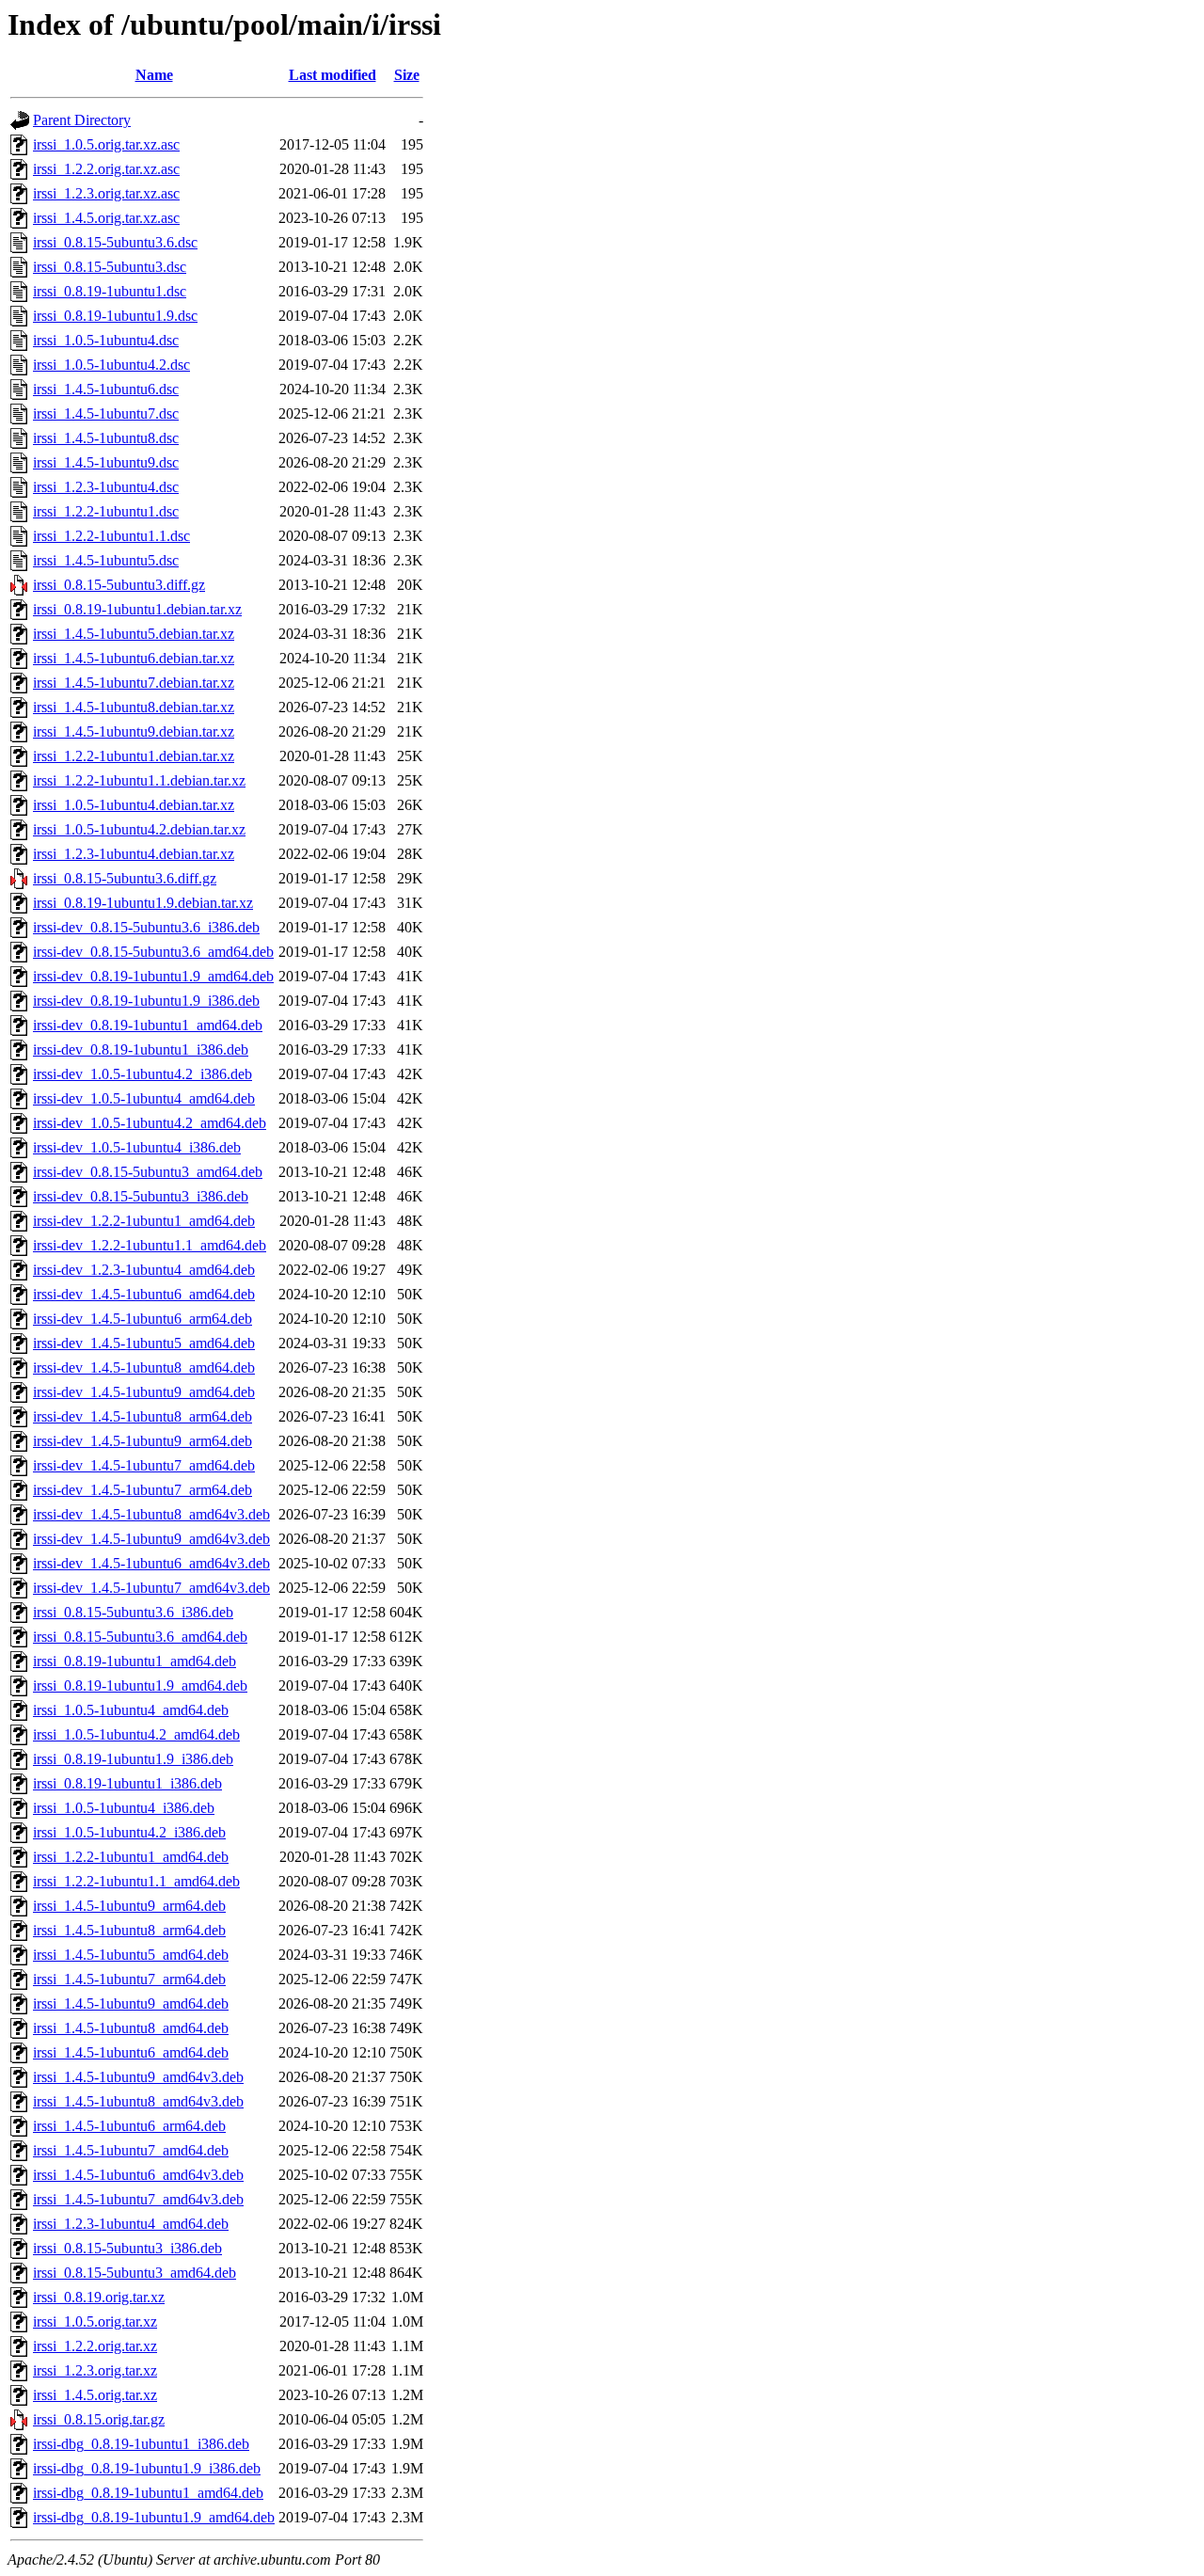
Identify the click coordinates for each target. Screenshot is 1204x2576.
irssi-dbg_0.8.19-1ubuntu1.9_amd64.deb (154, 2517)
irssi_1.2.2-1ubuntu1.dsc (106, 511)
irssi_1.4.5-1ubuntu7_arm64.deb (129, 1979)
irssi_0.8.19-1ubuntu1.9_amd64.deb (140, 1686)
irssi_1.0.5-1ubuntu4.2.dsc (111, 365)
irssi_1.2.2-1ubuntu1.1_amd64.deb (136, 1881)
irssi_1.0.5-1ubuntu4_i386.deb (124, 1808)
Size (407, 75)
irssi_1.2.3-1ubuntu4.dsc (106, 487)
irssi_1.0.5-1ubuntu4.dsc (106, 340)
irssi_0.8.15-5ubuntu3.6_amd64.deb (140, 1637)
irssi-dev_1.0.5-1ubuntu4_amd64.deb (144, 1098)
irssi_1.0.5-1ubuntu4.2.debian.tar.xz (139, 829)
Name (154, 75)
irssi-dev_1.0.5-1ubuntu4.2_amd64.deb (150, 1123)
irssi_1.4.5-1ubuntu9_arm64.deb (129, 1906)
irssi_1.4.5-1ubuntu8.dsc (106, 438)
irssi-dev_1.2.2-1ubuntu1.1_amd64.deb (150, 1245)
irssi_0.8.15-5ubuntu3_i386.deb (127, 2248)
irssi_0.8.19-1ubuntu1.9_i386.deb (133, 1759)
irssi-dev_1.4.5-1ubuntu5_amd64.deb (144, 1343)
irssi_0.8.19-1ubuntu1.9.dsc (115, 316)
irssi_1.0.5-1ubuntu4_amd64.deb (131, 1710)
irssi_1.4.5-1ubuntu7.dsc (106, 413)
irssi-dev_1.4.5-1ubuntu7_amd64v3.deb (151, 1588)
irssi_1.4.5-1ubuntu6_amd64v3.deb (138, 2175)
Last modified (333, 75)
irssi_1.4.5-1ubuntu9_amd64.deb (131, 2004)
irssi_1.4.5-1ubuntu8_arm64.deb (129, 1930)
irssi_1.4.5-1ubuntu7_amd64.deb (131, 2150)
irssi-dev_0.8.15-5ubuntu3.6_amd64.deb (153, 952)
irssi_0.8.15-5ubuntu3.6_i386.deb (133, 1612)
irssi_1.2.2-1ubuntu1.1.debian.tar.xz (139, 780)
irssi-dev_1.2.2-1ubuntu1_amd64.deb (144, 1221)
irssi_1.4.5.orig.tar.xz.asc (106, 218)
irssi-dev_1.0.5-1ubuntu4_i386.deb (137, 1147)
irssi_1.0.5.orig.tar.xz (95, 2322)
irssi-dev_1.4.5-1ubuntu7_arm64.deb (143, 1490)
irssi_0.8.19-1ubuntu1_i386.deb (127, 1783)
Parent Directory (82, 120)
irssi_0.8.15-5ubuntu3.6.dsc (115, 242)
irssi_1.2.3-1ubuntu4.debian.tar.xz (134, 854)
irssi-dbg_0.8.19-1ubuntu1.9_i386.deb (147, 2468)
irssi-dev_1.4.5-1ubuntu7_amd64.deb (144, 1465)
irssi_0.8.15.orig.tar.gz (99, 2419)
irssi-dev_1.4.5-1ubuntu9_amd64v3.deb (151, 1539)
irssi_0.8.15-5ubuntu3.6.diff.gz (125, 878)
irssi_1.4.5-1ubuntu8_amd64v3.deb (138, 2101)
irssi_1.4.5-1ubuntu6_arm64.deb (129, 2126)
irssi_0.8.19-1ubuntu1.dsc (110, 291)
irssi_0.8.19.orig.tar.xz (99, 2297)
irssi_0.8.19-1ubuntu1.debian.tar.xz (137, 609)
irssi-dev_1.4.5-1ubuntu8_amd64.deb (144, 1368)
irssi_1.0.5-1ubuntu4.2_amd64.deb (136, 1734)
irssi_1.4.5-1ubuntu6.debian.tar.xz (134, 658)
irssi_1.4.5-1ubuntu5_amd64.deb (131, 1955)
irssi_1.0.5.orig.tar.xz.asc (106, 144)
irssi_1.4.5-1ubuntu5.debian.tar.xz (134, 634)
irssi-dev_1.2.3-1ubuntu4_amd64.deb (144, 1270)
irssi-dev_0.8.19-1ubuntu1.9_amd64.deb (153, 976)
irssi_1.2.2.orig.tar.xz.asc (106, 169)
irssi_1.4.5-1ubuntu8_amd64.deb (131, 2028)
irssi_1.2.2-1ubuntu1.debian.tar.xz (134, 756)
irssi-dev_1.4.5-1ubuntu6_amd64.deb (144, 1294)
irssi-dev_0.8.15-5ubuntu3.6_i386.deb (146, 927)
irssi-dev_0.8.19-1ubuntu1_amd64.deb (148, 1025)
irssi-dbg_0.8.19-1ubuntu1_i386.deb (141, 2444)
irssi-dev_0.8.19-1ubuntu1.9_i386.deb (146, 1001)
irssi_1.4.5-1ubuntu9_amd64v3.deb (138, 2077)
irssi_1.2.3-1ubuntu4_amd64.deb (131, 2224)
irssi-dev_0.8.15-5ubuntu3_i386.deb (141, 1196)
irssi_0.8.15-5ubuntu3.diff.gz (119, 585)
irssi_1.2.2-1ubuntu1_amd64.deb (131, 1857)
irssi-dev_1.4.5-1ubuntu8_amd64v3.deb (151, 1514)
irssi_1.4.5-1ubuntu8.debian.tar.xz (134, 707)
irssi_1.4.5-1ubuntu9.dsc (106, 462)
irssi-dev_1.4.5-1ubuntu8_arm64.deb (143, 1416)
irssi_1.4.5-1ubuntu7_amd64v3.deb (138, 2199)
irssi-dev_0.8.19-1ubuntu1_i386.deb (141, 1049)
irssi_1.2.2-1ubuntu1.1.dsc (111, 536)
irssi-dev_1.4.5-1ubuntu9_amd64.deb (144, 1392)
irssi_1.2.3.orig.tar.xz (95, 2370)
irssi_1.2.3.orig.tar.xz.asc (106, 193)
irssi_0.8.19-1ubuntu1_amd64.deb (135, 1661)
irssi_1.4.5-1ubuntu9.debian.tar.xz (134, 731)
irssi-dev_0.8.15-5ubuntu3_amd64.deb (148, 1172)
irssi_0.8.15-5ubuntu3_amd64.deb (135, 2273)
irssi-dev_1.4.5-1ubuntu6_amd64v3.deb (151, 1563)
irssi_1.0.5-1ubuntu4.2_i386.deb (129, 1832)
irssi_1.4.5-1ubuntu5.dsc (106, 560)
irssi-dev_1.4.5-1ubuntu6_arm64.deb (143, 1319)
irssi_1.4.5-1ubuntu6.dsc (106, 389)
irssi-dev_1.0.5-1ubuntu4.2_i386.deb (143, 1074)
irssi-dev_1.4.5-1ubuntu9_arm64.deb (143, 1441)
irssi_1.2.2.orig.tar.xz (95, 2346)
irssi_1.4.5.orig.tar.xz (95, 2395)
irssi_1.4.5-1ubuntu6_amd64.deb (131, 2052)
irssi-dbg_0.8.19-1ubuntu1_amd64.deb (148, 2493)
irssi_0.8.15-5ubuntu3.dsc (110, 267)
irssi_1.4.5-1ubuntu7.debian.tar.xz (134, 683)
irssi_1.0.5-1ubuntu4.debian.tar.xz (134, 805)
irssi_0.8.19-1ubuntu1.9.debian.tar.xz (143, 903)
